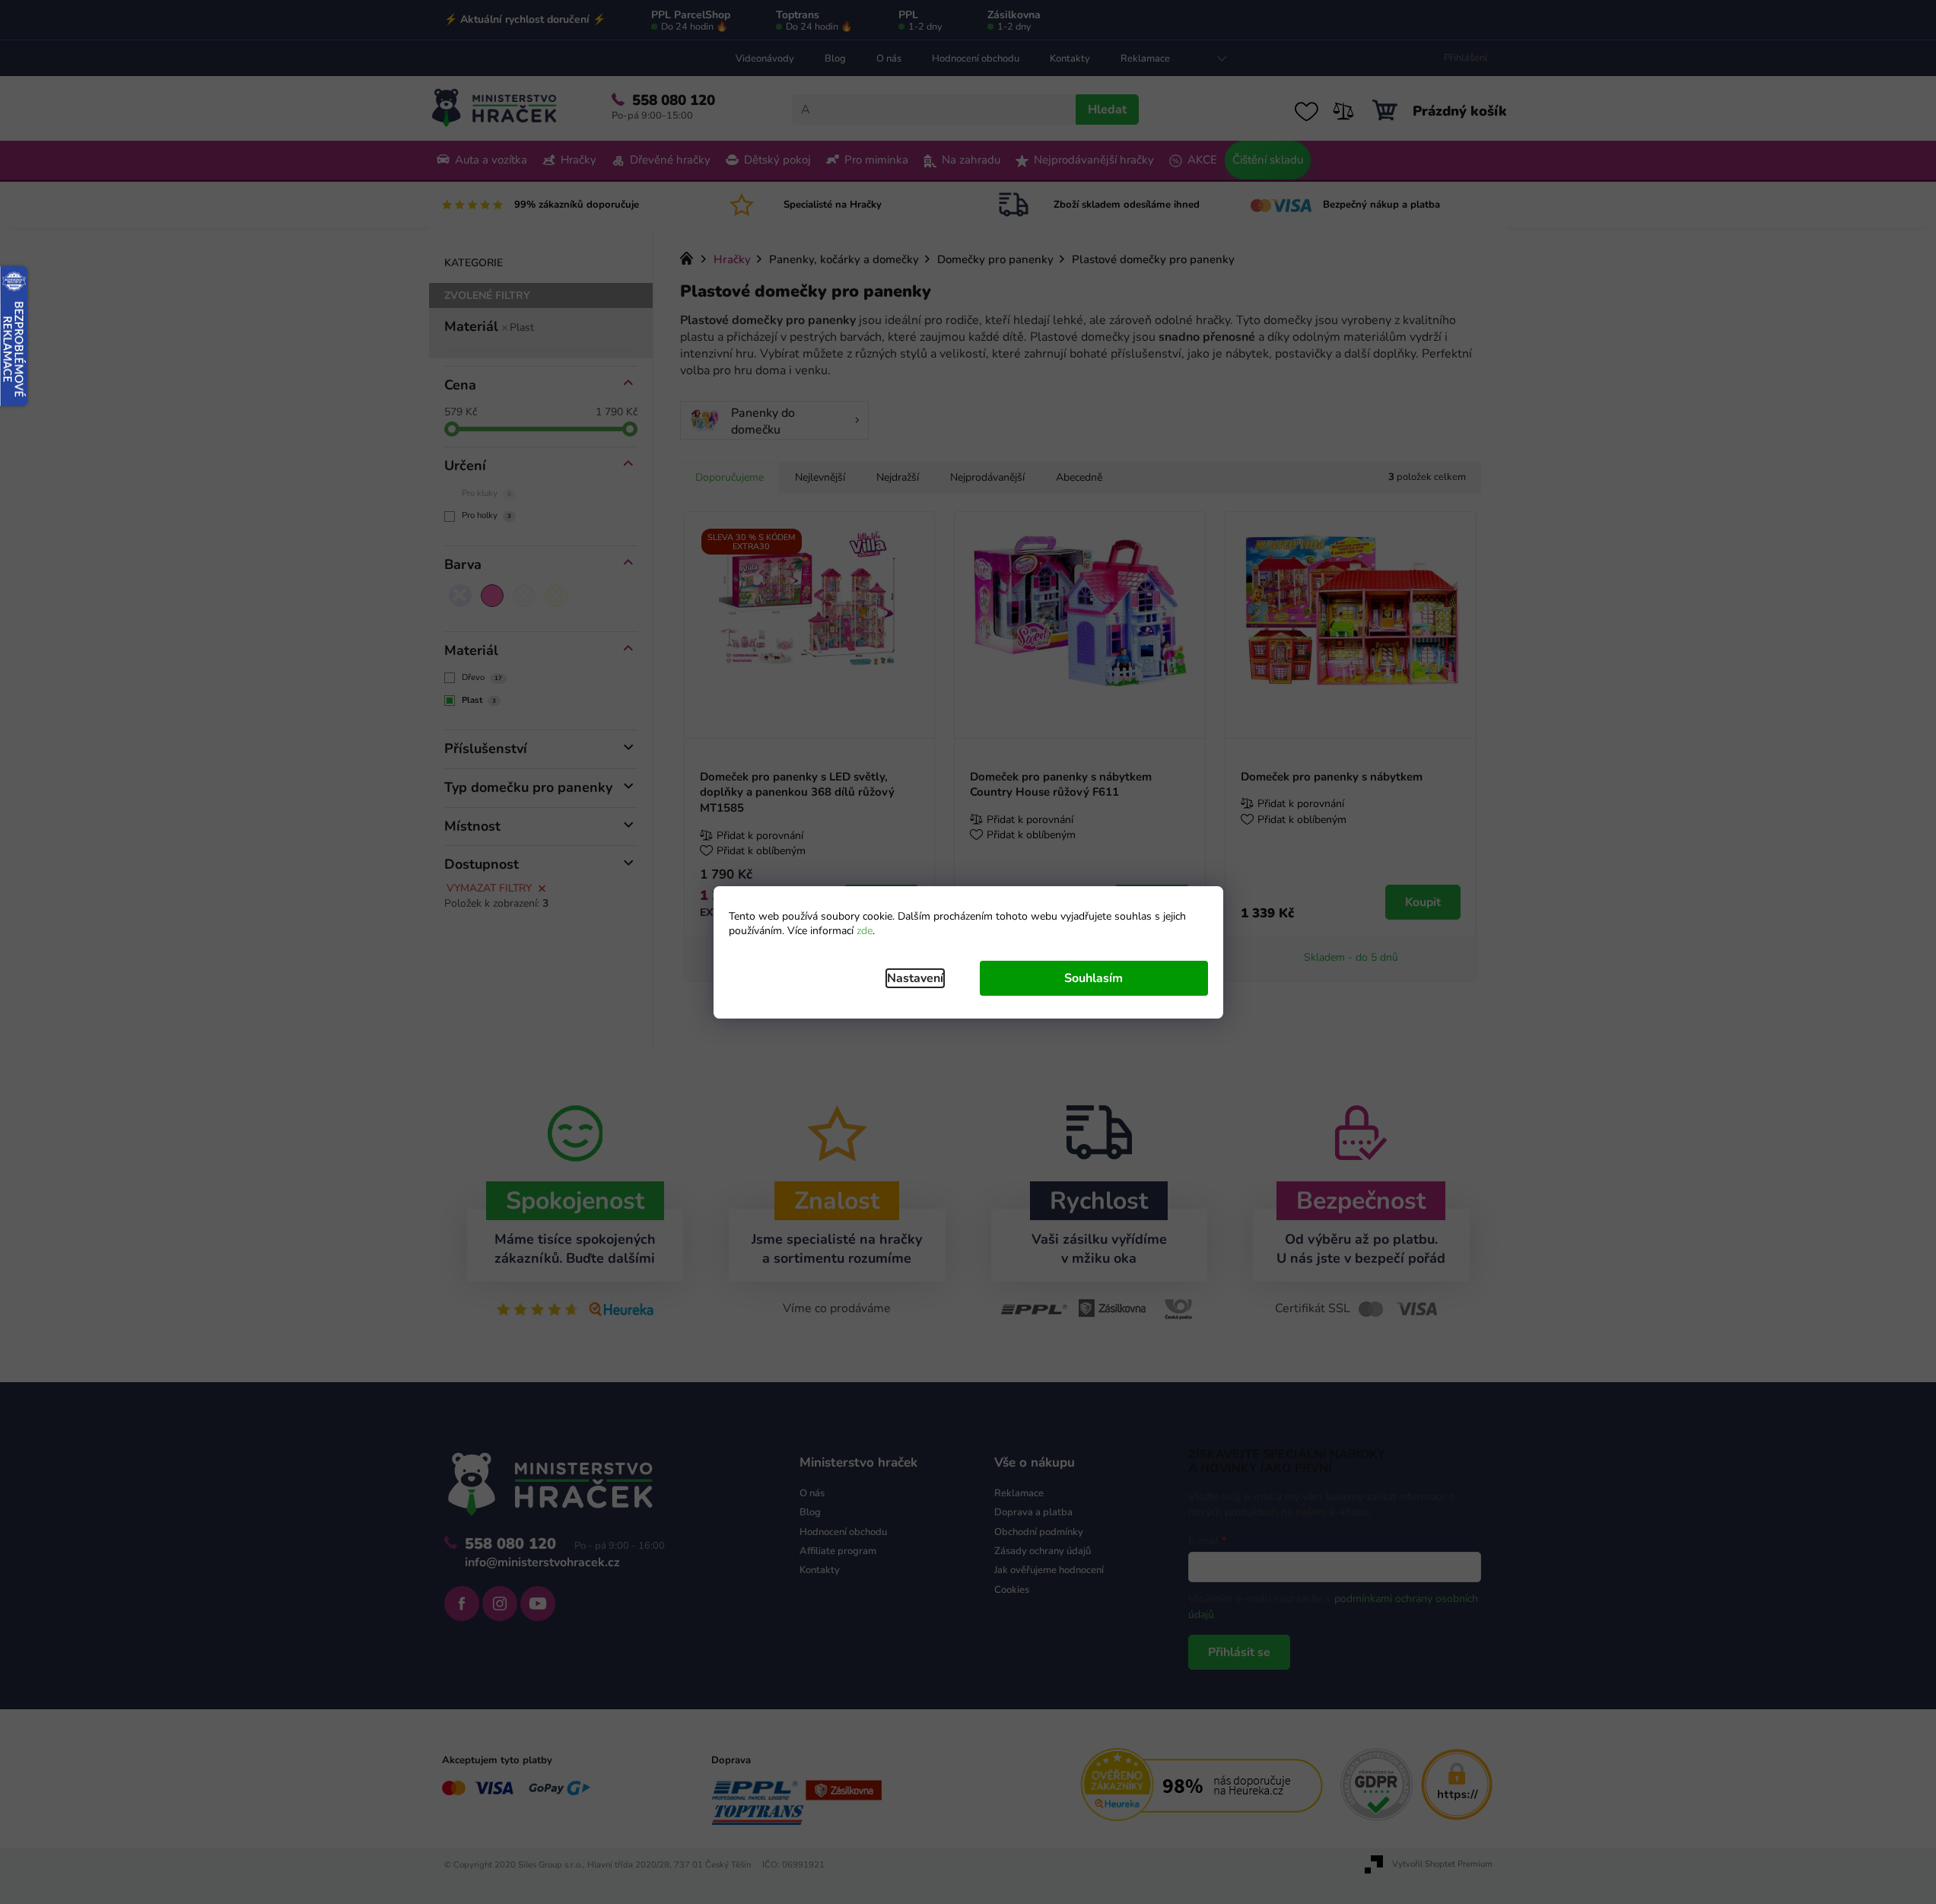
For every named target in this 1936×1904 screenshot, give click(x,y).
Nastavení (915, 978)
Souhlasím (1094, 978)
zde (865, 931)
